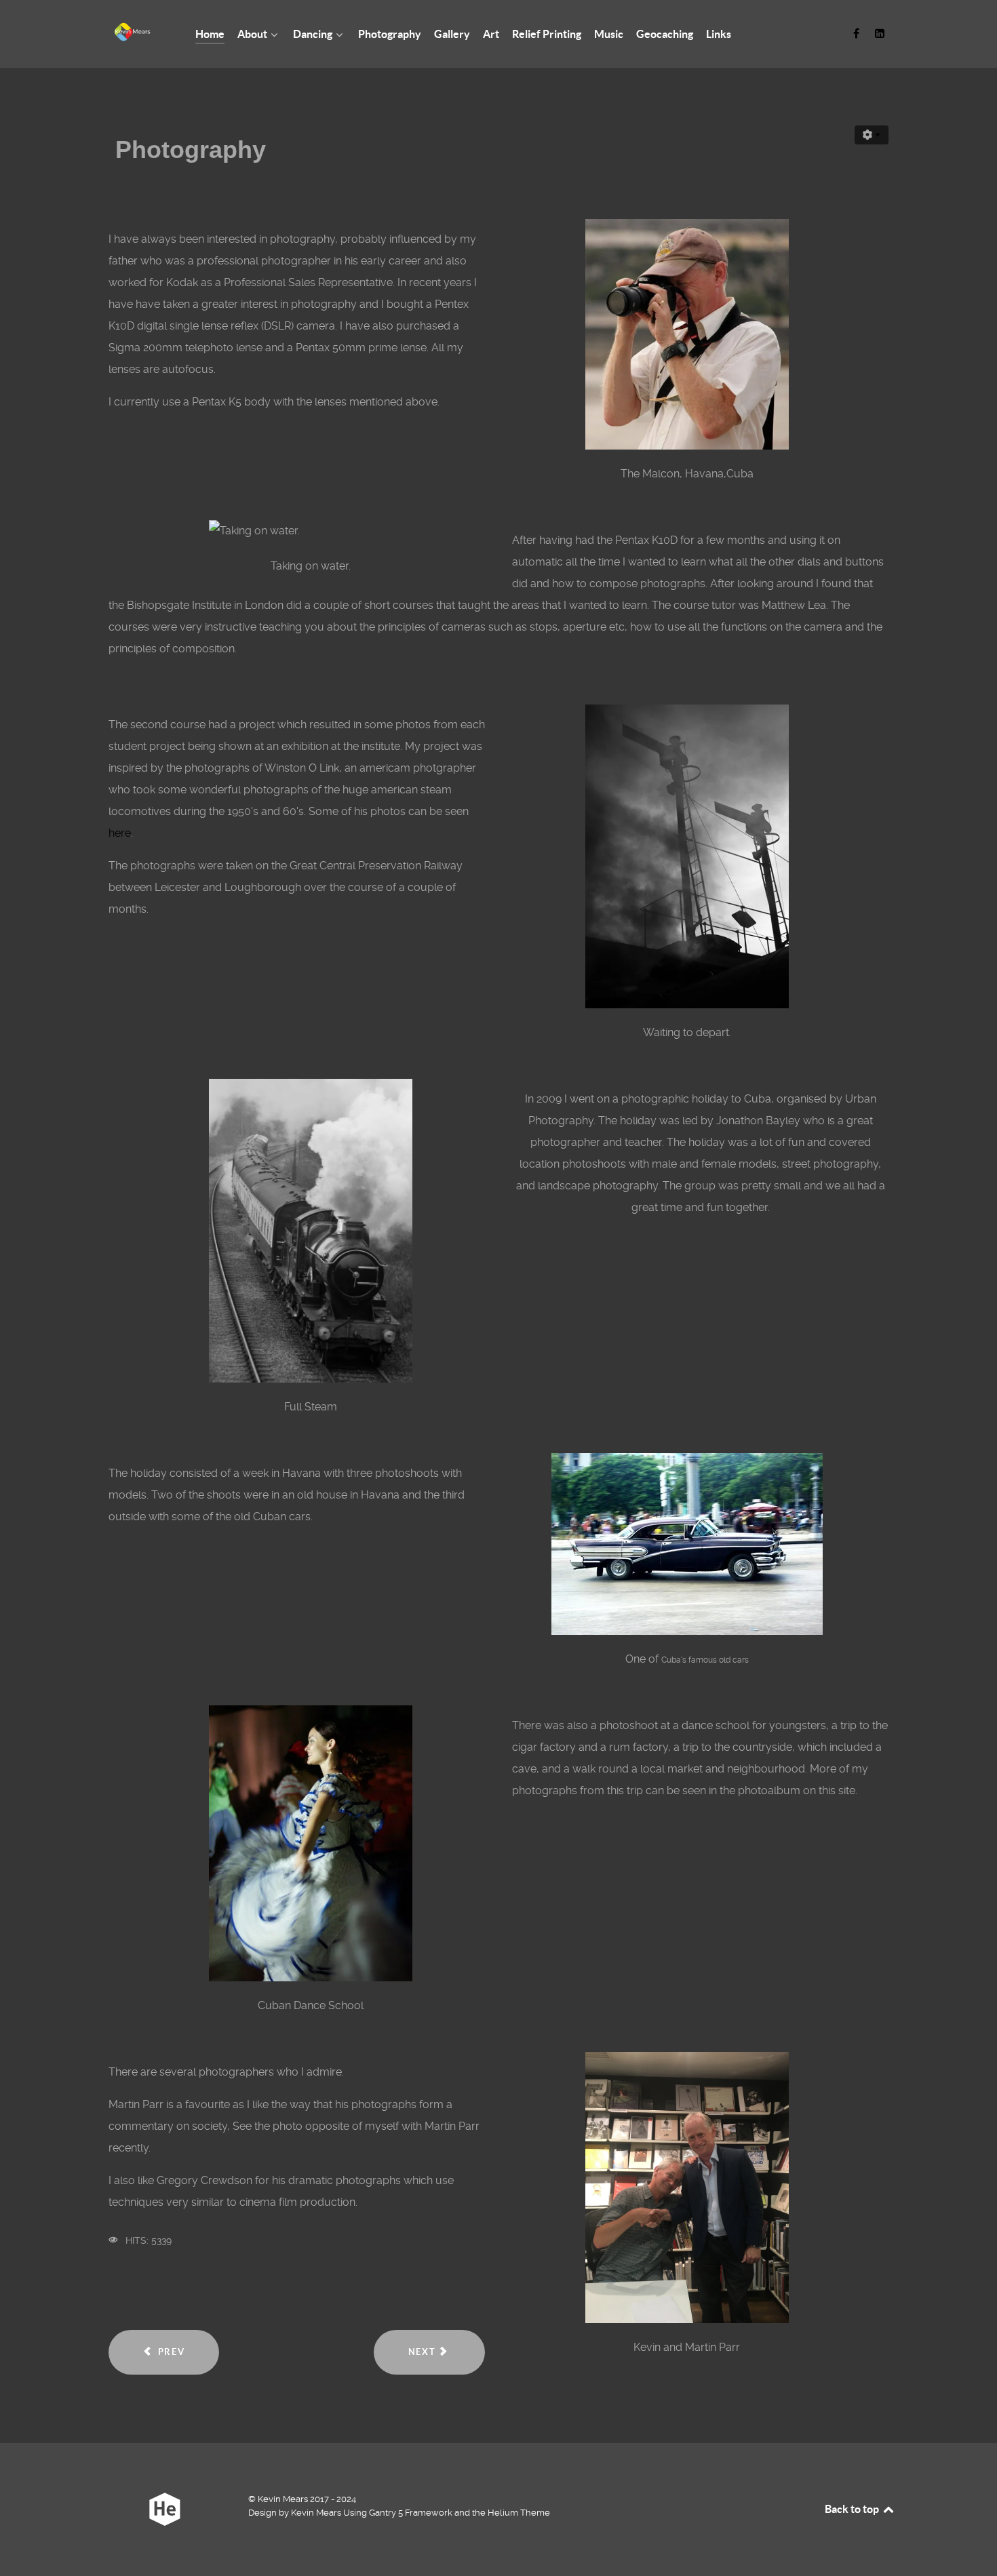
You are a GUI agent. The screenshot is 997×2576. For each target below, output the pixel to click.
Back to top (853, 2509)
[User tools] (872, 135)
